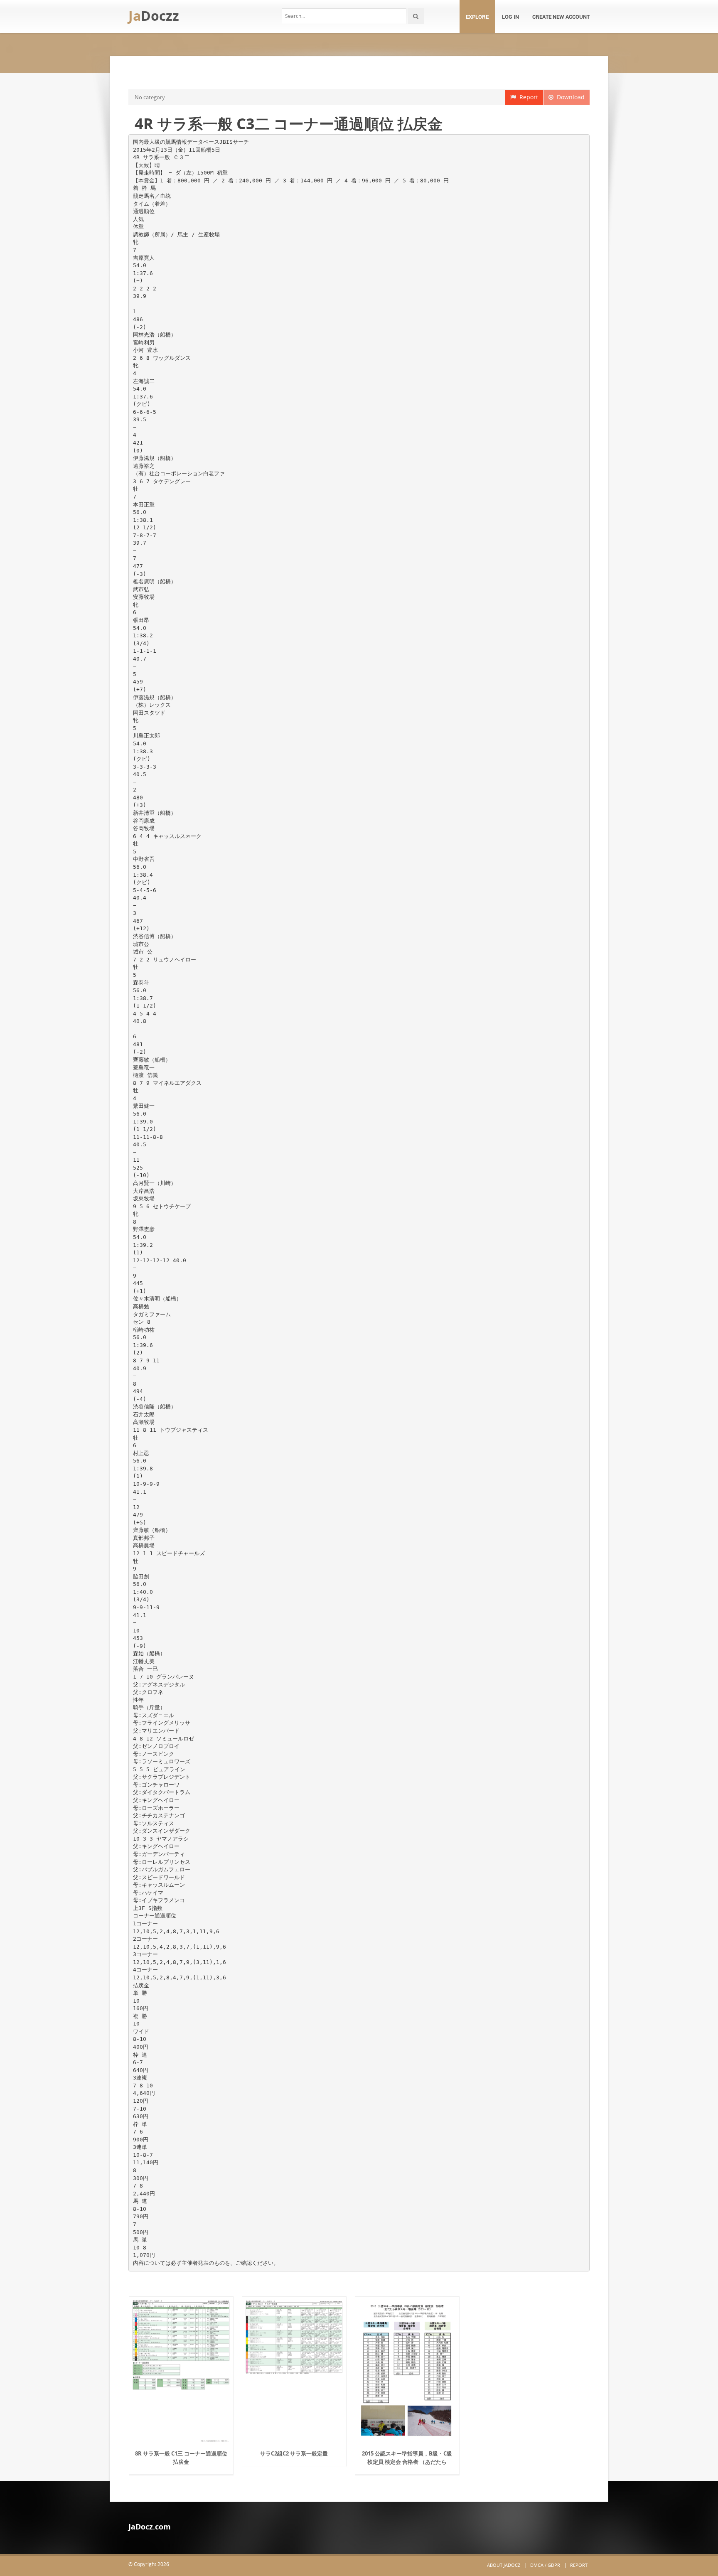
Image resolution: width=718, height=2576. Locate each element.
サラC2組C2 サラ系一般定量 (294, 2453)
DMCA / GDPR (545, 2565)
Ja (154, 16)
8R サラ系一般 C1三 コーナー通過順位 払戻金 (181, 2458)
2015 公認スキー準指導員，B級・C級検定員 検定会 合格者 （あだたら (407, 2458)
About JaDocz (504, 2565)
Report (527, 97)
